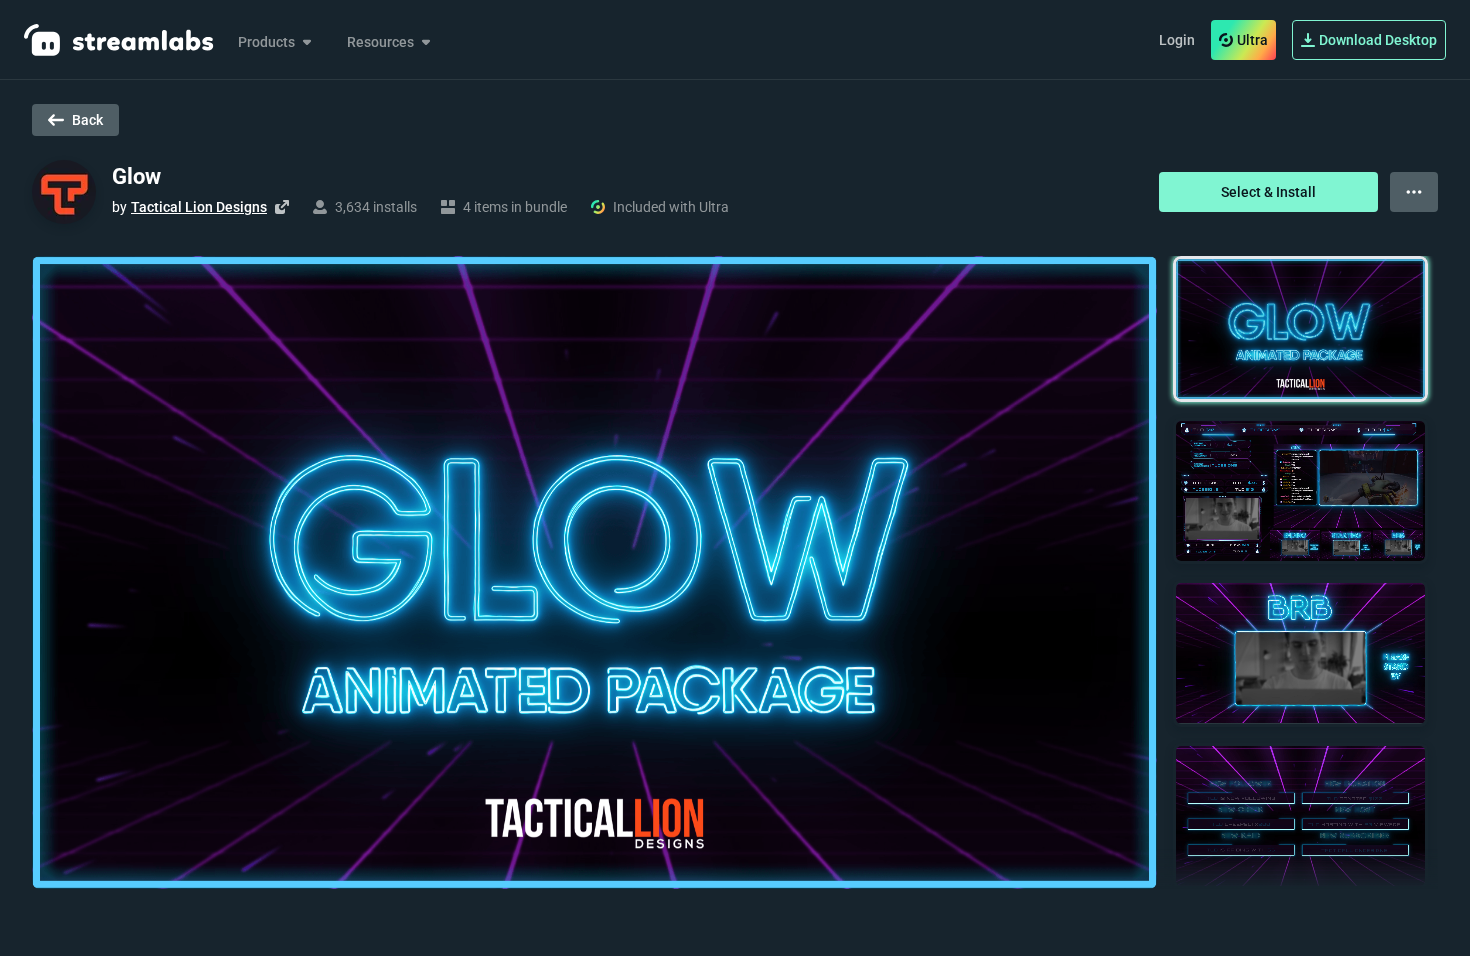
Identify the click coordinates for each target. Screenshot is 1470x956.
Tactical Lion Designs (199, 207)
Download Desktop (1378, 40)
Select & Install (1268, 192)
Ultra (1252, 40)
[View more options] (1414, 192)
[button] (1300, 329)
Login (1177, 40)
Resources (380, 42)
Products (266, 42)
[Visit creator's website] (282, 207)
